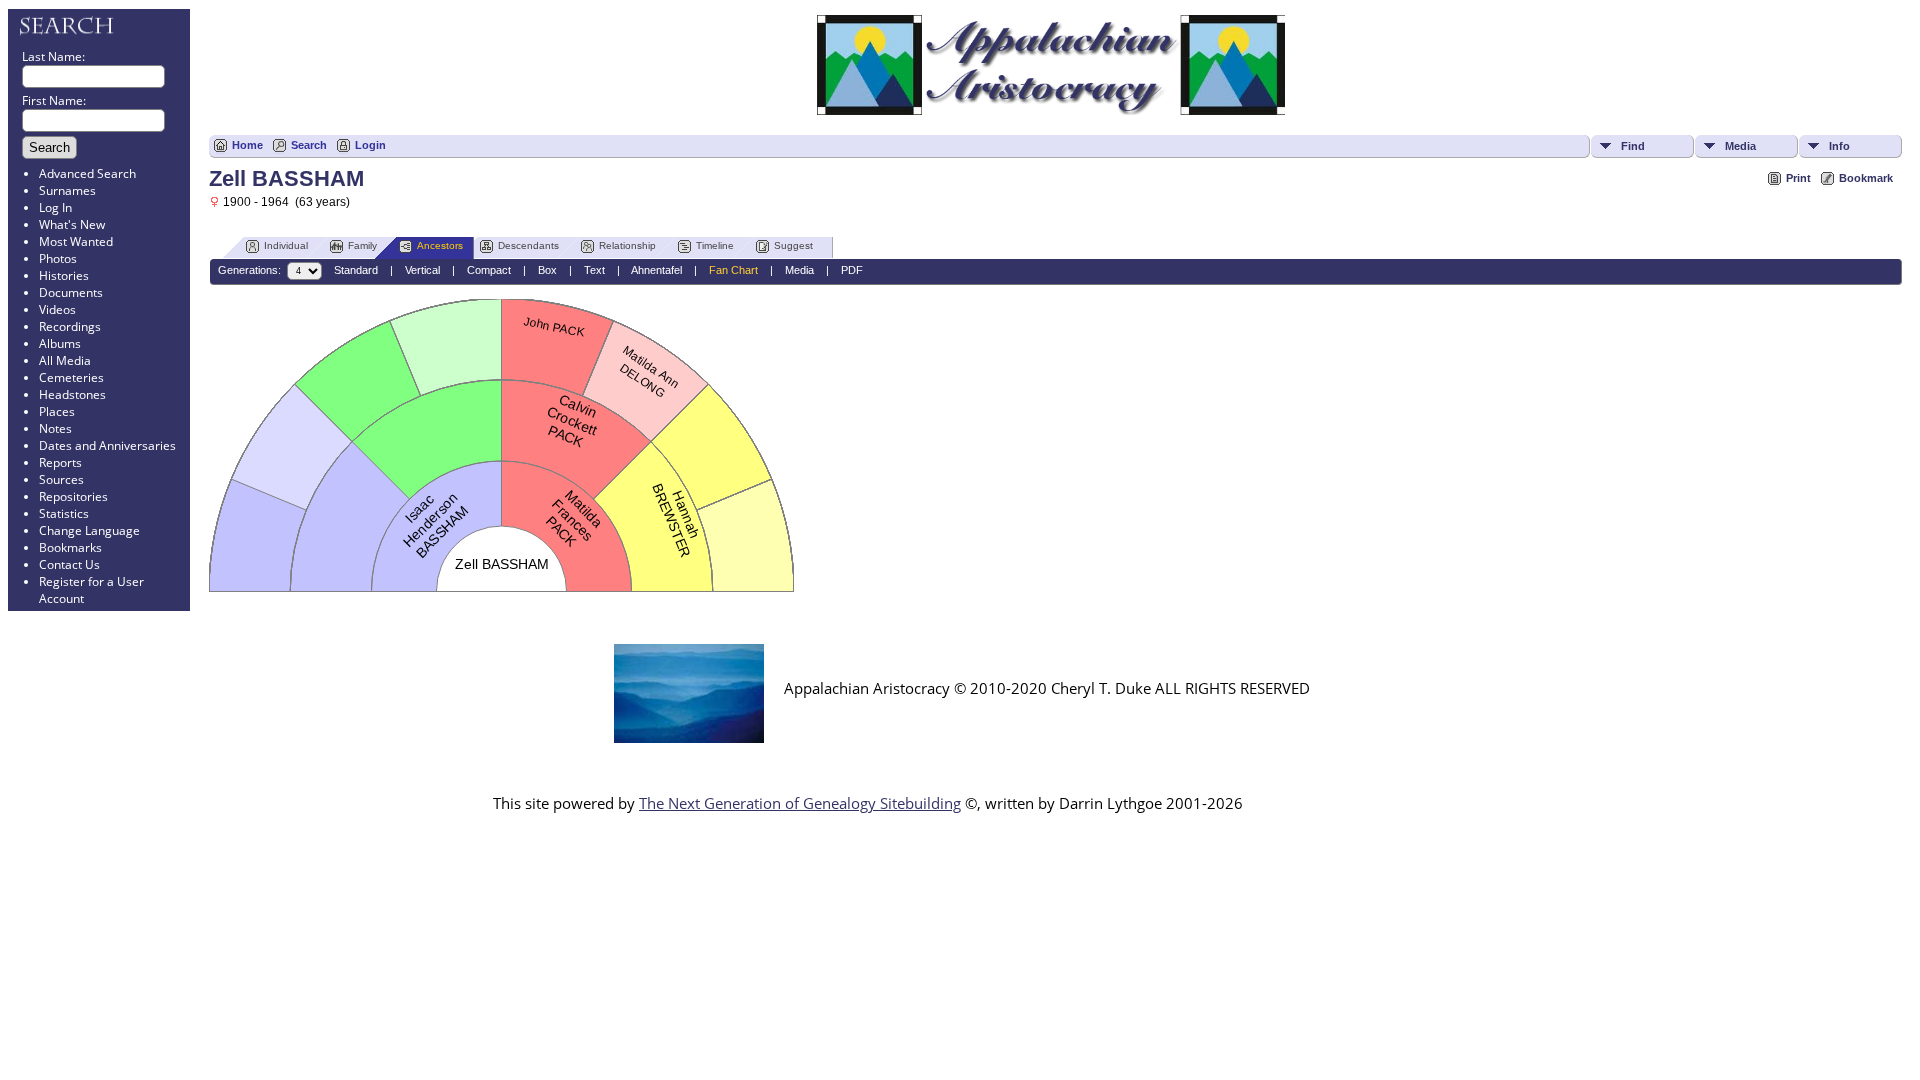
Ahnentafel (656, 270)
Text (594, 270)
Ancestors (440, 245)
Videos (57, 309)
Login (370, 145)
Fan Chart (733, 270)
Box (547, 270)
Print (1798, 178)
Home (247, 145)
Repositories (73, 496)
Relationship (627, 245)
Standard (356, 270)
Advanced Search (87, 173)
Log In (55, 207)
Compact (489, 270)
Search (309, 145)
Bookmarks (70, 547)
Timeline (715, 245)
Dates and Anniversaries (107, 445)
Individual (286, 245)
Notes (55, 428)
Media (1740, 146)
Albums (60, 343)
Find (1633, 146)
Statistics (64, 513)
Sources (61, 479)
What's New (72, 224)
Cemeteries (71, 377)
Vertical (422, 270)
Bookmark (1866, 178)
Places (57, 411)
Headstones (72, 394)
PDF (852, 270)
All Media (65, 360)
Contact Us (69, 564)
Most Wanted (76, 241)
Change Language (89, 530)
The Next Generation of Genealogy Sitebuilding (800, 803)
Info (1839, 146)
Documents (71, 292)
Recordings (70, 326)
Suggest (793, 245)
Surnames (67, 190)
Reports (60, 462)
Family (362, 245)
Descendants (528, 245)
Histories (64, 275)
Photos (58, 258)
